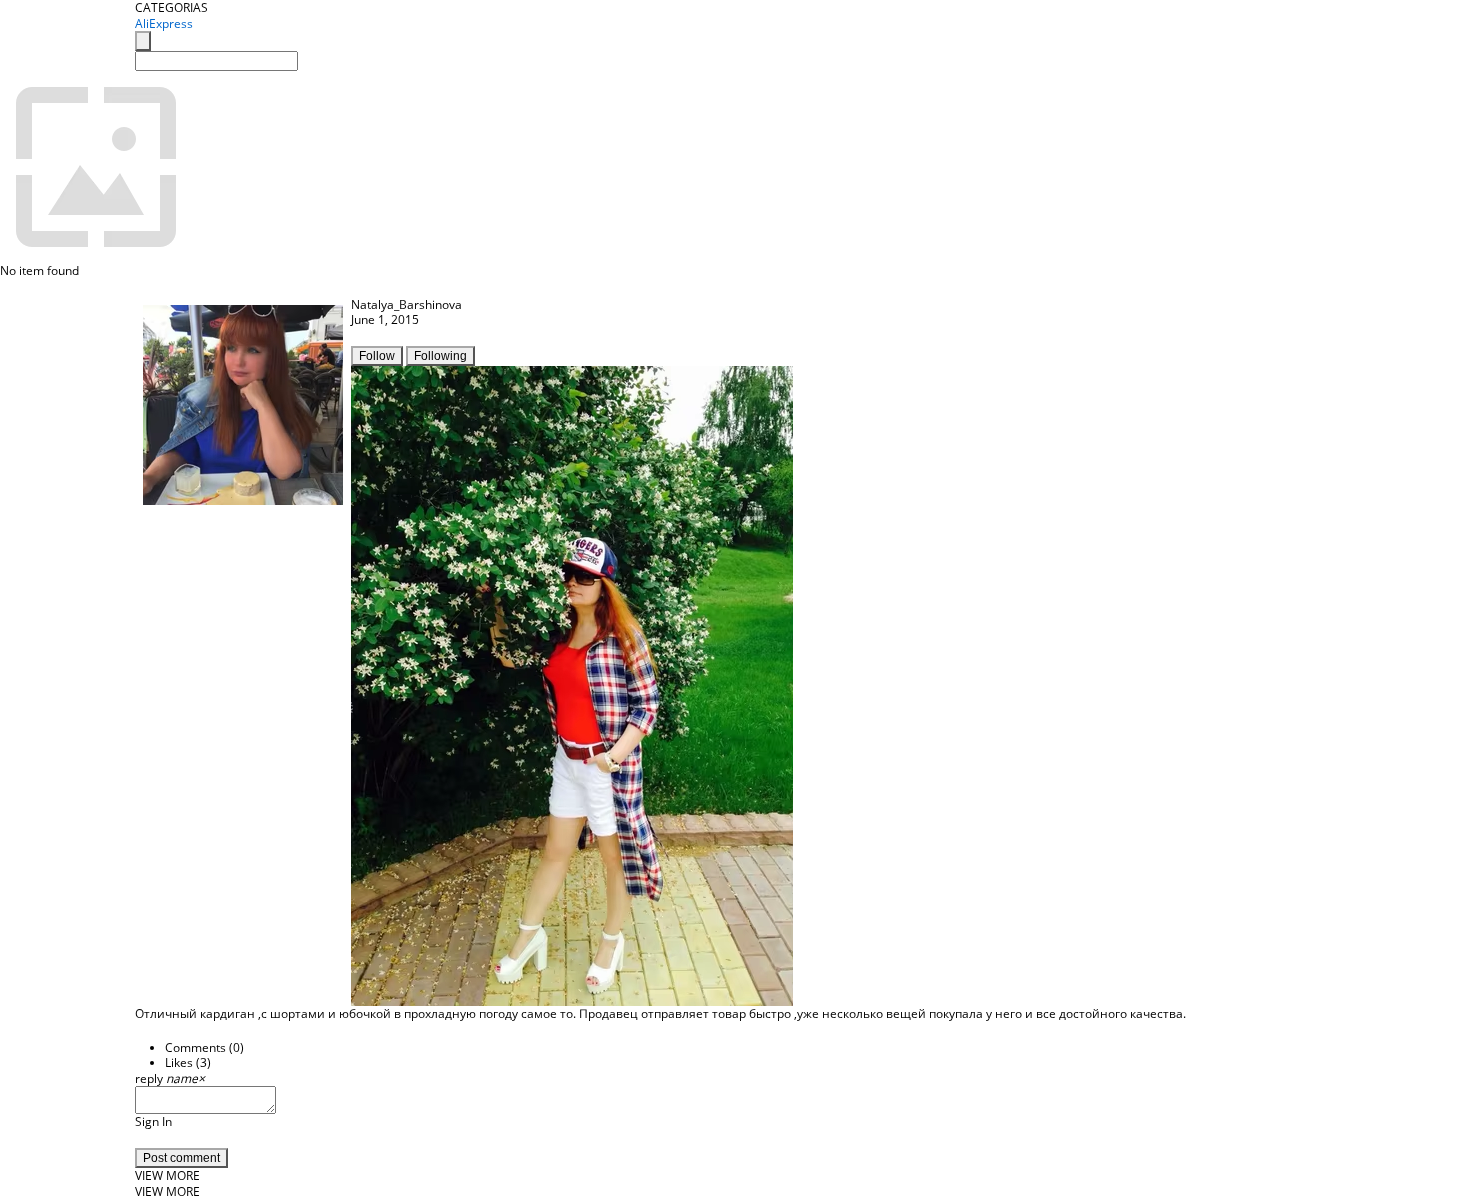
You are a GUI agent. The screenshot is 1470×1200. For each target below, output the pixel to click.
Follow (377, 356)
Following (440, 356)
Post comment (181, 1158)
